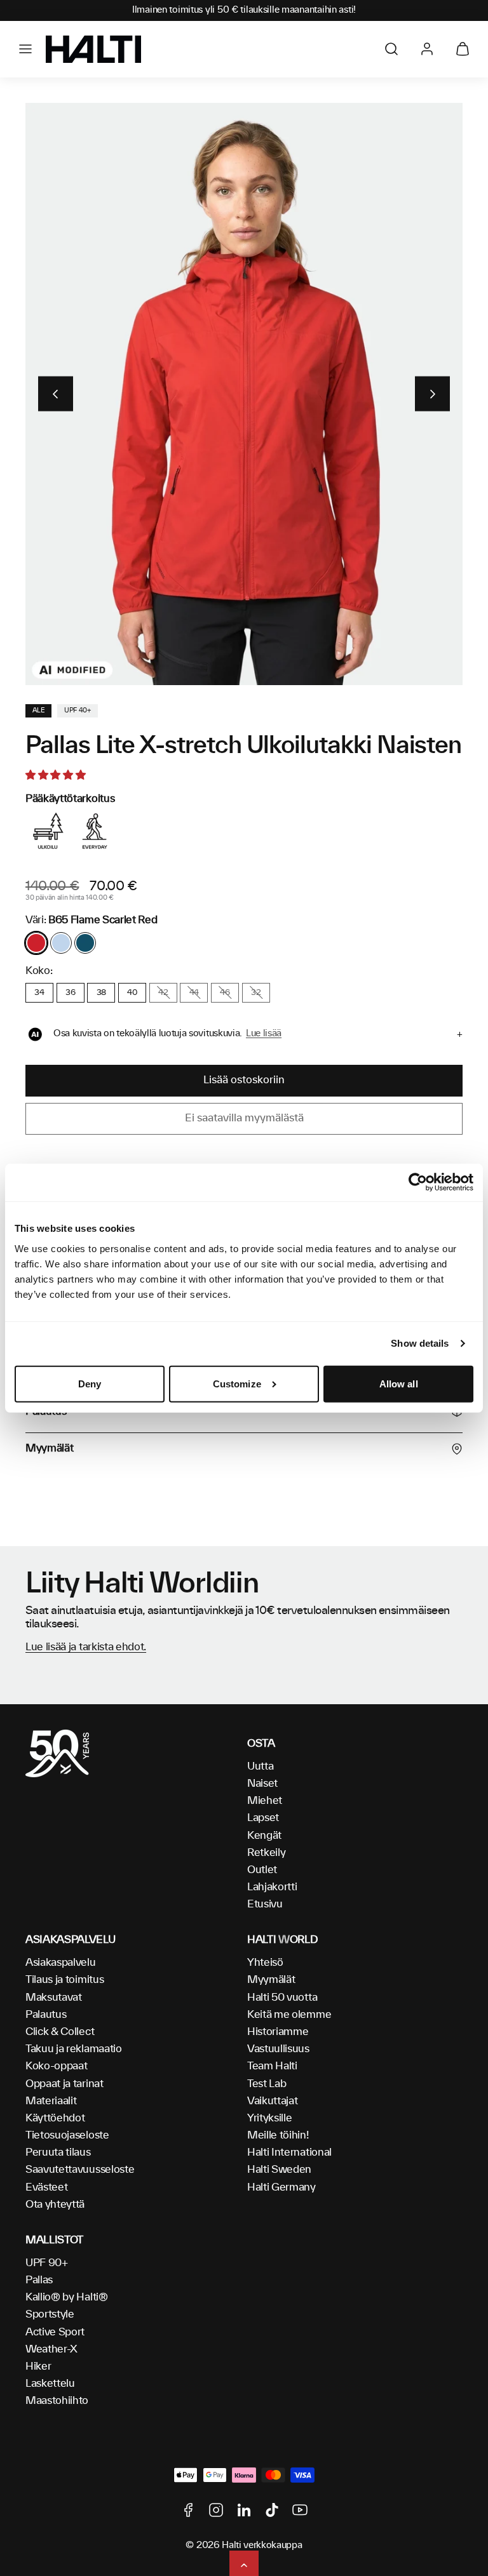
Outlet (262, 1870)
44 (194, 992)
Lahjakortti (272, 1887)
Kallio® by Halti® (67, 2297)
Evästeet (46, 2187)
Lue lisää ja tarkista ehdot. (86, 1647)
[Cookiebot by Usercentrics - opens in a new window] (418, 1182)
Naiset (262, 1784)
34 (39, 992)
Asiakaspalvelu (61, 1963)
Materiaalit (51, 2101)
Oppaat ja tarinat (64, 2084)
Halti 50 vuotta (282, 1998)
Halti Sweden (279, 2170)
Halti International (289, 2152)
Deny (90, 1384)
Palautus (46, 2015)
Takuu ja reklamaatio (74, 2049)
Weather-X (51, 2349)
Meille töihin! (278, 2135)
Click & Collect (60, 2032)
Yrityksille (269, 2118)
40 (132, 992)
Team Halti (272, 2066)
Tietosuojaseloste (67, 2135)
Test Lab (267, 2084)
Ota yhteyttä (55, 2205)
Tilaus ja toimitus (64, 1980)
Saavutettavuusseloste (80, 2170)
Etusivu (265, 1904)
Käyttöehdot (55, 2118)
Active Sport (55, 2332)
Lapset (263, 1818)
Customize (237, 1384)
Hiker (38, 2366)
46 (225, 992)
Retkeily (266, 1853)
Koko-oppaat (56, 2066)
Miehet (265, 1801)
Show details (420, 1343)
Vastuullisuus (278, 2049)
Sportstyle (50, 2314)
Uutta (260, 1766)
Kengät (264, 1836)
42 (163, 992)
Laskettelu (50, 2384)
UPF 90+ (47, 2263)
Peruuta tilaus (58, 2152)
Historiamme (278, 2032)
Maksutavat (54, 1998)
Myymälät (271, 1980)
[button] (25, 49)
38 (101, 992)
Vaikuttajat (272, 2101)
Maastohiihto (57, 2401)
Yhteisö (265, 1963)
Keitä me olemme (289, 2015)
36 (70, 992)
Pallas (39, 2280)
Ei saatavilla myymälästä (244, 1118)
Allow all (399, 1384)
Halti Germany (281, 2187)
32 (256, 992)
